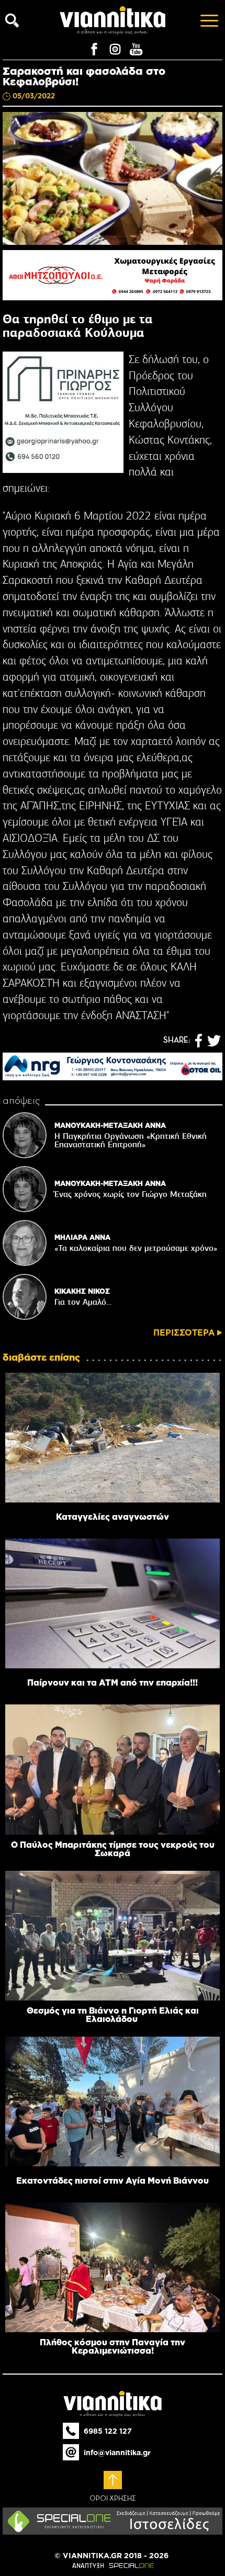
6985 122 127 (108, 2431)
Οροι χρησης (113, 2499)
